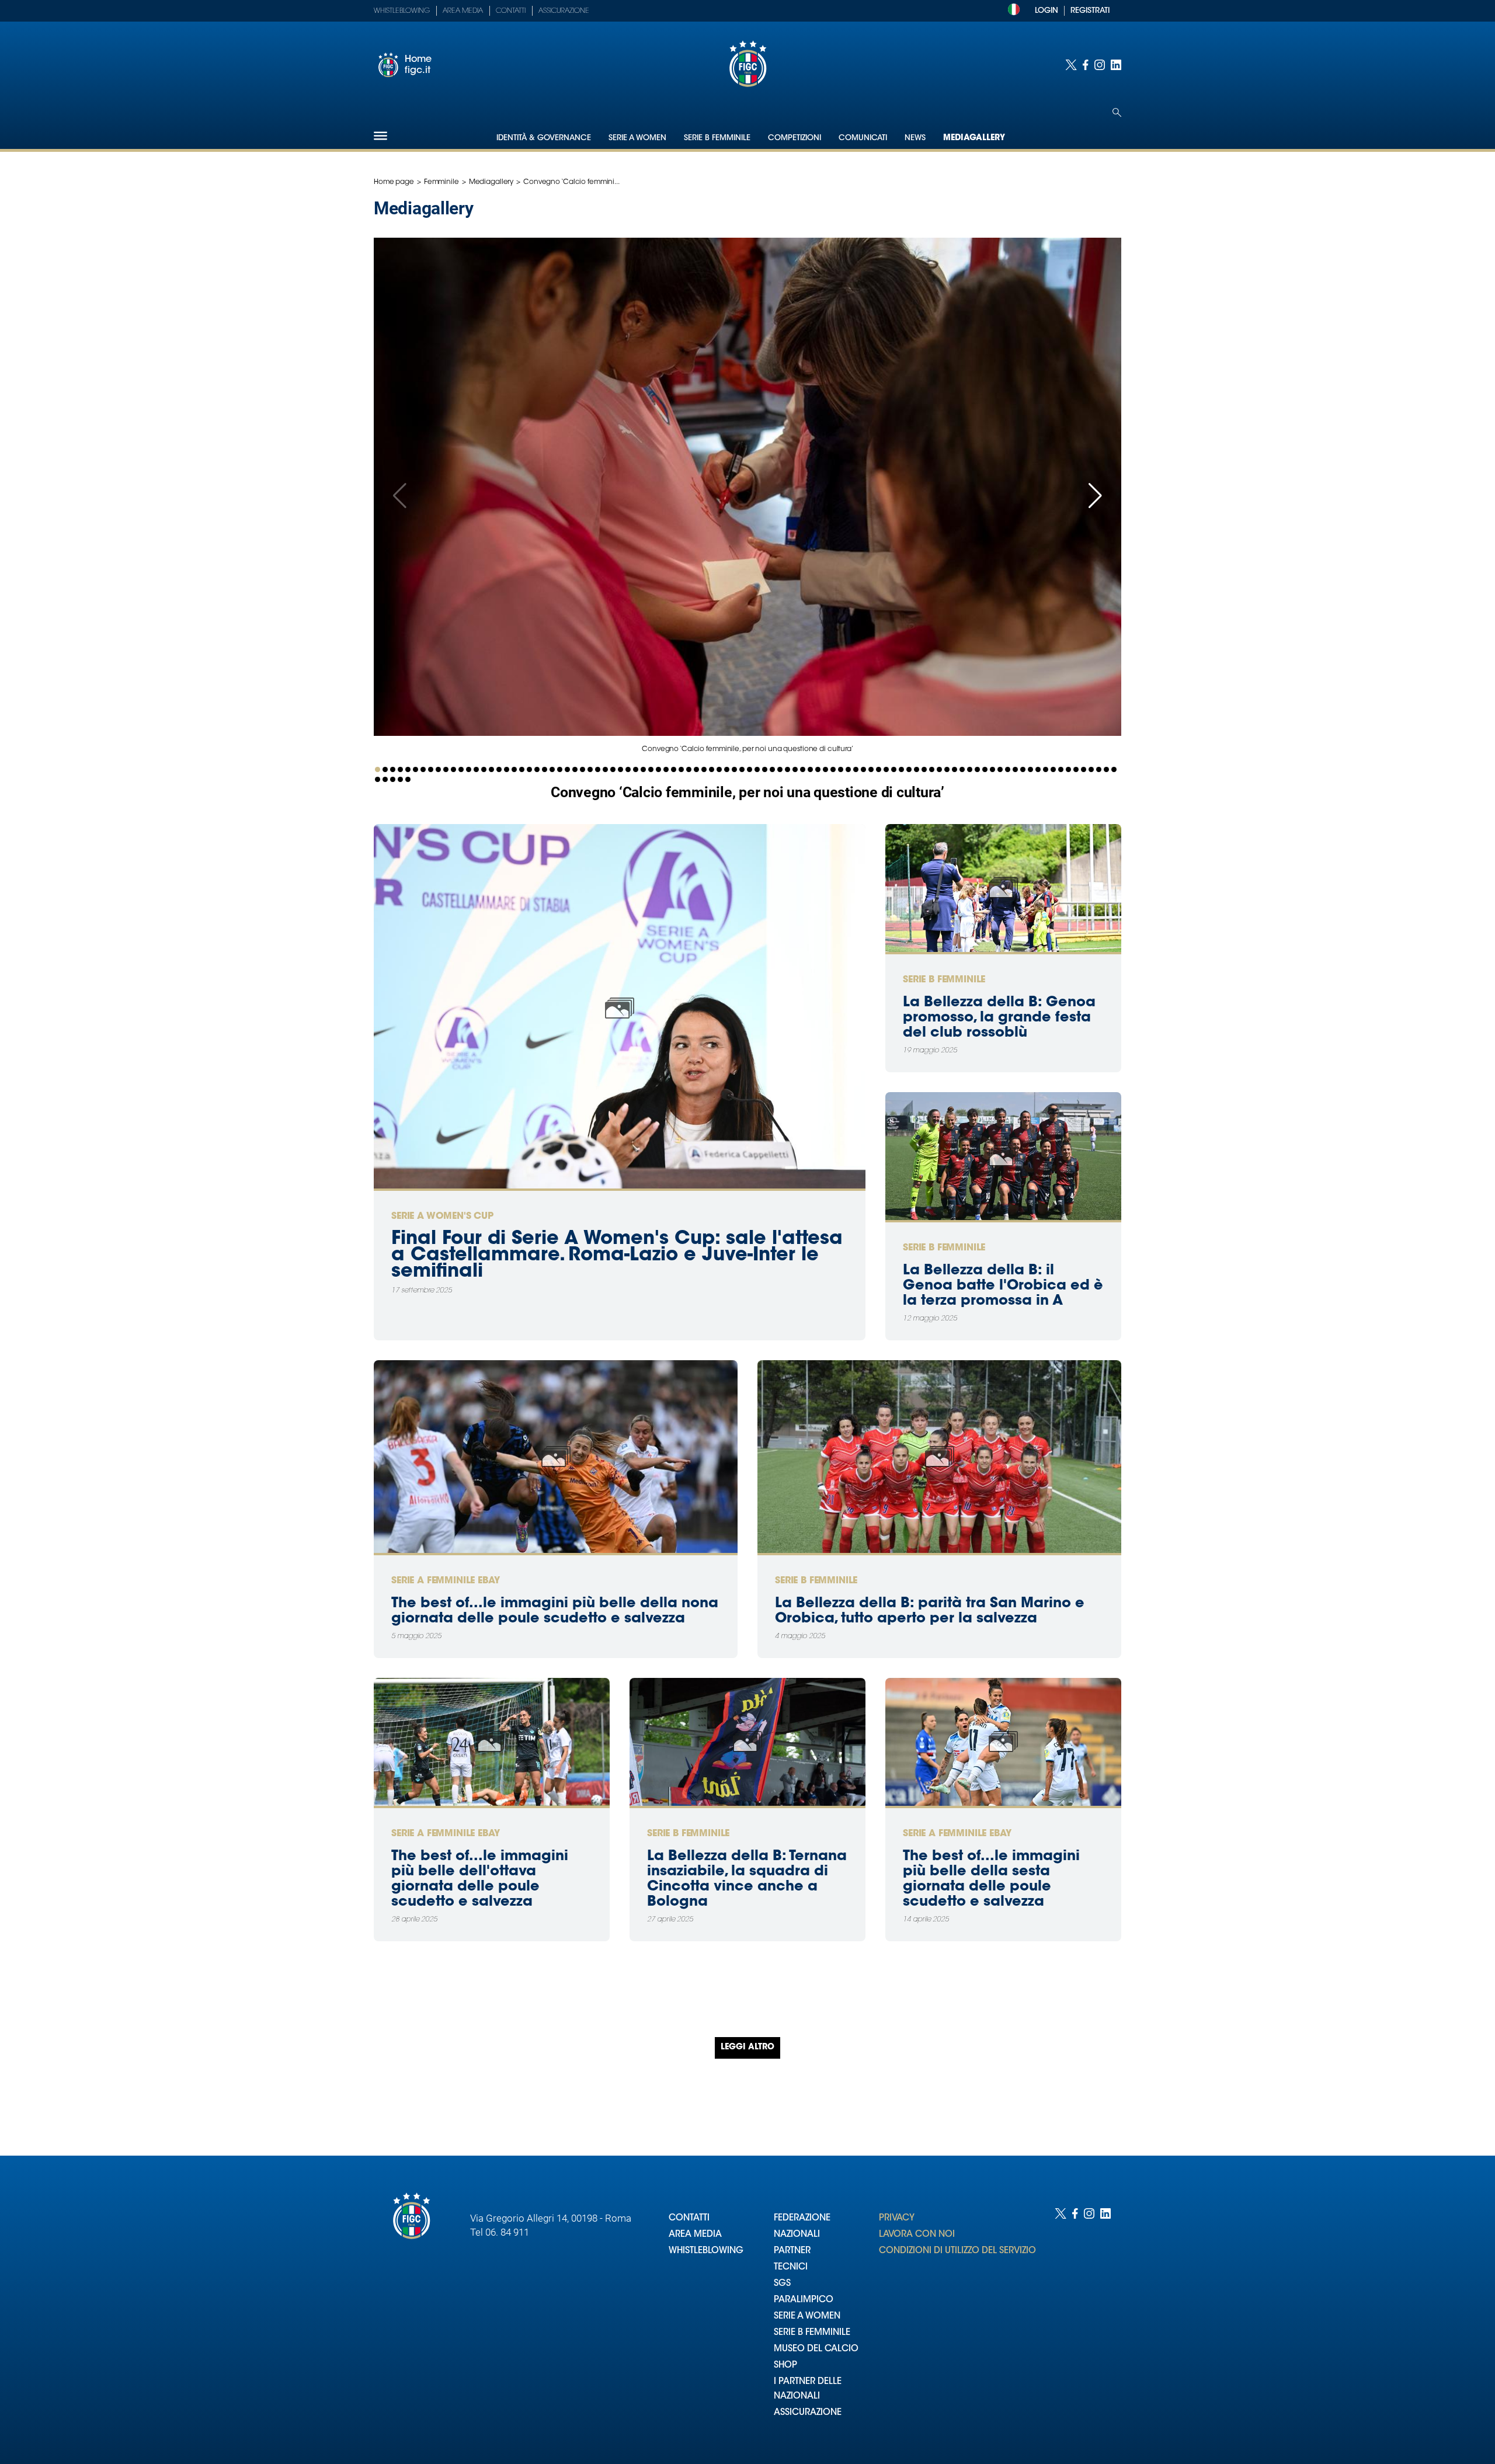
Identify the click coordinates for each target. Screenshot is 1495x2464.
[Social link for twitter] (1071, 65)
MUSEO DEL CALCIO (816, 2349)
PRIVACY (897, 2218)
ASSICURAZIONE (808, 2413)
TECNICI (791, 2267)
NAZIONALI (797, 2235)
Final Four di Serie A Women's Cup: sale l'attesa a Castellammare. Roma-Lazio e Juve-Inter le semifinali (617, 1256)
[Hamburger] (380, 136)
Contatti (511, 11)
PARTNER (792, 2251)
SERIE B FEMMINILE (812, 2333)
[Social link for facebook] (1086, 65)
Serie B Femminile (717, 138)
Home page (394, 182)
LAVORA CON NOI (917, 2235)
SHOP (785, 2366)
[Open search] (1117, 112)
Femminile (441, 182)
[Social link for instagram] (1100, 65)
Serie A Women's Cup (442, 1217)
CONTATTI (689, 2218)
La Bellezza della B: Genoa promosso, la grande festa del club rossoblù (999, 1018)
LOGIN (1046, 11)
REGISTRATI (1090, 11)
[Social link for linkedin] (1116, 65)
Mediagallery (974, 138)
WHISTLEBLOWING (706, 2251)
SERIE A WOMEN (807, 2317)
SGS (782, 2284)
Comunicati (863, 138)
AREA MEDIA (695, 2235)
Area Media (463, 11)
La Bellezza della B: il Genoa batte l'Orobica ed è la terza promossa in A (1003, 1286)
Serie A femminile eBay (445, 1581)
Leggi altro (747, 2048)
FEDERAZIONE (802, 2218)
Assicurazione (564, 11)
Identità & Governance (544, 138)
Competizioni (795, 138)
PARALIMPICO (804, 2300)
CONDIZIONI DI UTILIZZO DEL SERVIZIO (957, 2251)
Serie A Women (637, 138)
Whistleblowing (402, 11)
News (915, 138)
